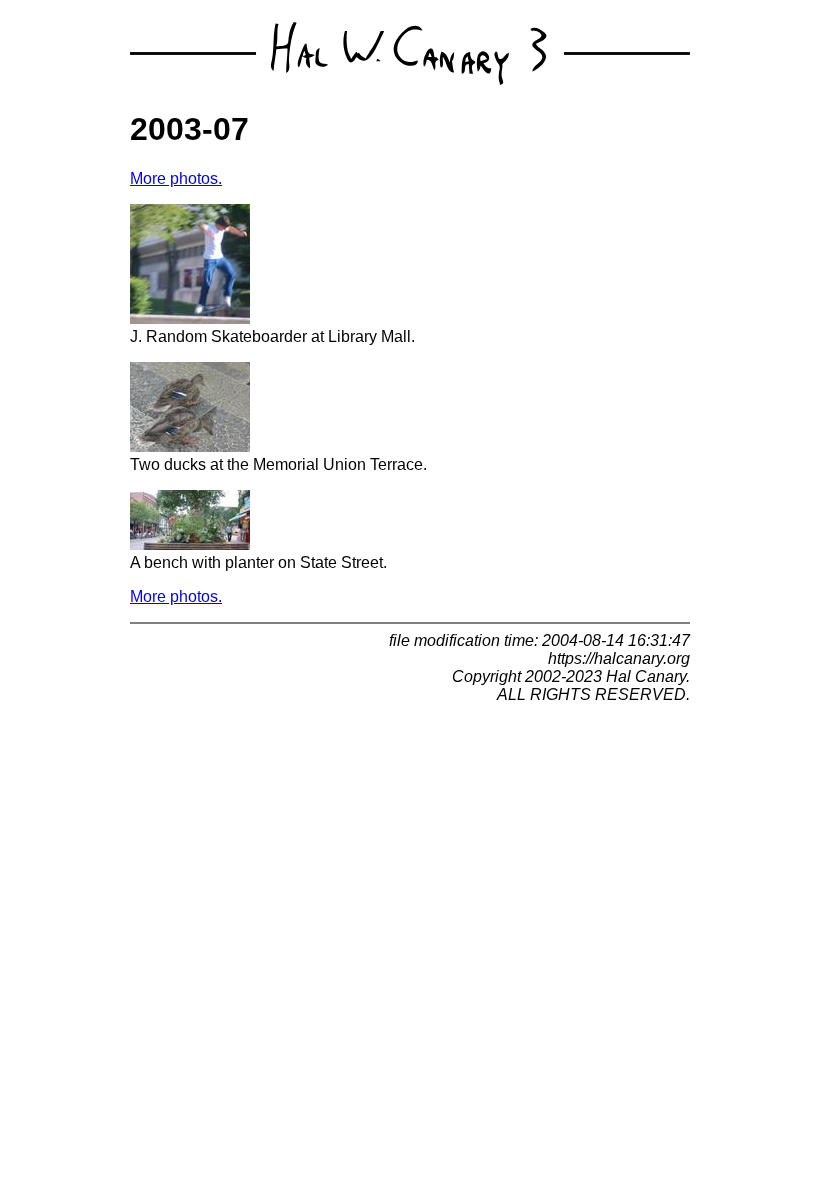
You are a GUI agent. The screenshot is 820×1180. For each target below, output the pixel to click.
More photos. (176, 178)
